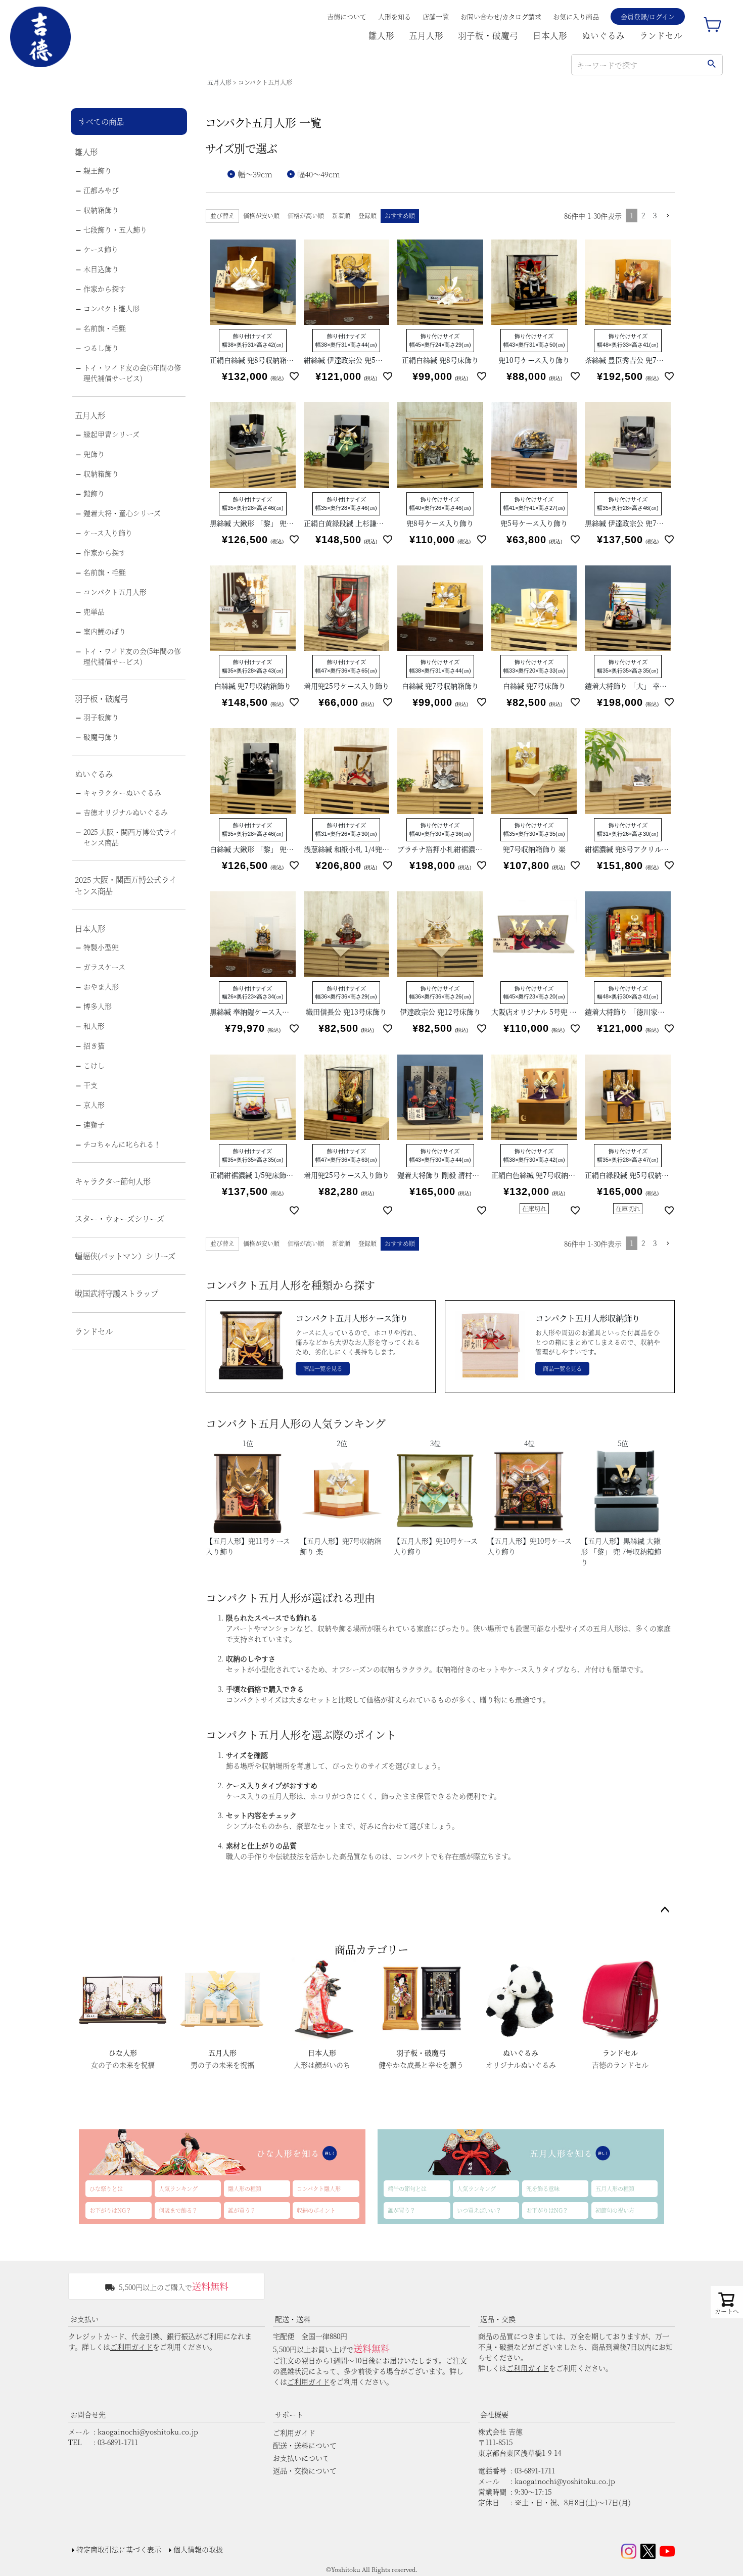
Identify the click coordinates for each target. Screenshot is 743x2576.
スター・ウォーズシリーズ (120, 1218)
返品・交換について (305, 2470)
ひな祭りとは (106, 2188)
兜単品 (94, 611)
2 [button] (643, 215)
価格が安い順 (261, 216)
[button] (668, 216)
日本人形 (550, 35)
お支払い (84, 2319)
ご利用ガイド (131, 2347)
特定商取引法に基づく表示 (119, 2549)
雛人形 (381, 35)
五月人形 (426, 35)
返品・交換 (498, 2319)
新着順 (341, 216)
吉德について (347, 16)
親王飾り (98, 170)
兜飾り (94, 454)
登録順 (367, 216)
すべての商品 (101, 121)
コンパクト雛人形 (111, 308)
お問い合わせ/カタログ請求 (501, 16)
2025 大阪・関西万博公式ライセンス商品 (130, 837)
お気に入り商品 (576, 16)
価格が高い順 (306, 216)
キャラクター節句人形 (113, 1181)
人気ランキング (178, 2188)
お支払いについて (301, 2458)
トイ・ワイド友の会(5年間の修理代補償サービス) (132, 373)
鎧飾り (94, 493)
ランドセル (661, 35)
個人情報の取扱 (198, 2549)
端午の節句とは (407, 2188)
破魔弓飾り (101, 737)
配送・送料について (305, 2445)
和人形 (94, 1026)
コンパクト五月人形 (115, 592)
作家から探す (105, 289)
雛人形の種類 (245, 2188)
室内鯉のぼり (105, 631)
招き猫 (94, 1045)
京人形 (94, 1105)
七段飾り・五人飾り (115, 229)
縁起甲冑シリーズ (111, 434)
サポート (289, 2414)
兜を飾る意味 (543, 2188)
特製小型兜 (101, 947)
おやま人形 (101, 986)
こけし (94, 1065)
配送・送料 (293, 2319)
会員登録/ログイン (648, 16)
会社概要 (494, 2414)
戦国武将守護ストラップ (117, 1293)
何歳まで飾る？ (178, 2210)
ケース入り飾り (108, 533)
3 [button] (655, 215)
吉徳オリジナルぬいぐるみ (126, 812)
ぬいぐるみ (603, 35)
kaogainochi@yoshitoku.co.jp (148, 2431)
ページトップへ (665, 1910)
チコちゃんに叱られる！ (122, 1144)
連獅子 (94, 1124)
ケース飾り (101, 249)
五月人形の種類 (615, 2188)
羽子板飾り (101, 717)
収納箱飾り (101, 210)
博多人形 (98, 1006)
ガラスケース (104, 967)
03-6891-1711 (118, 2442)
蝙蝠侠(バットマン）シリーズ (125, 1256)
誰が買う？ (242, 2210)
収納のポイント (316, 2210)
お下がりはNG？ (110, 2210)
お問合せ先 (88, 2414)
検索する (711, 65)
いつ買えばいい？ (479, 2210)
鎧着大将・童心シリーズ (122, 513)
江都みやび (101, 190)
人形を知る (394, 16)
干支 (90, 1085)
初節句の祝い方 (615, 2210)
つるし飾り (101, 348)
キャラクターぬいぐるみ (122, 792)
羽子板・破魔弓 (488, 35)
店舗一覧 (436, 16)
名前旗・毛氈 (105, 328)
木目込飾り (101, 269)
